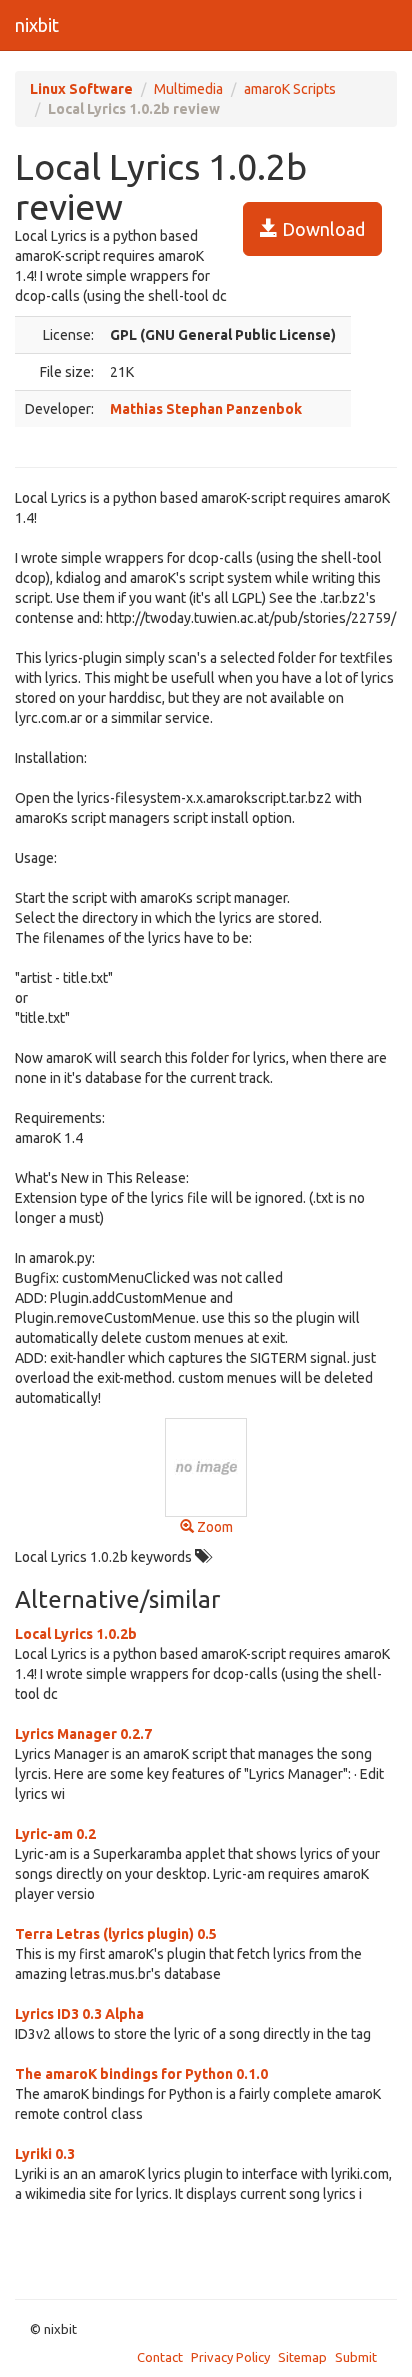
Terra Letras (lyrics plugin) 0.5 (116, 1934)
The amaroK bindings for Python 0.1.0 (141, 2074)
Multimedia (188, 89)
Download (321, 229)
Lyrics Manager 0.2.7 (83, 1734)
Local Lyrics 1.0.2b (76, 1634)
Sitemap (302, 2357)
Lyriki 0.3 (45, 2154)
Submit (356, 2357)
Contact (160, 2357)
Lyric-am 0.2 (55, 1834)
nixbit (37, 25)
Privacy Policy (230, 2357)
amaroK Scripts (290, 89)
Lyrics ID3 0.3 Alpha (79, 2014)
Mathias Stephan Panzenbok (206, 409)
